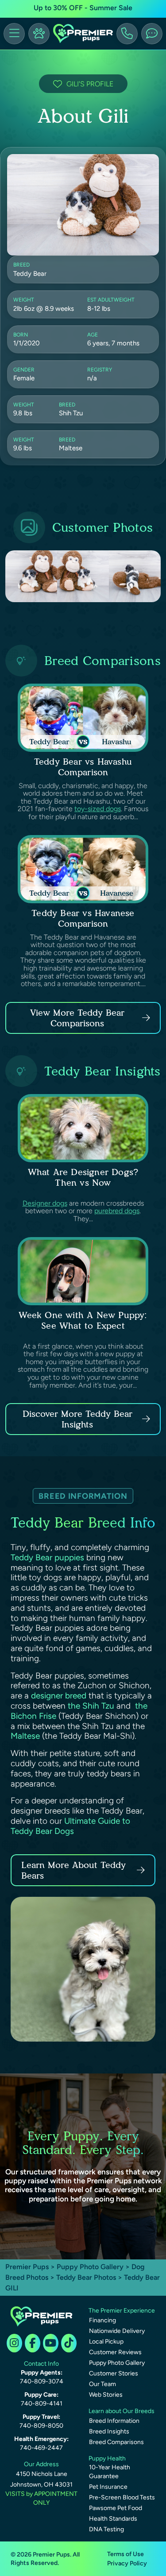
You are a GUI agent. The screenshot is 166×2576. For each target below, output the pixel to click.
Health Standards (113, 2519)
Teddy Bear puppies (47, 1557)
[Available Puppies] (39, 34)
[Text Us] (152, 34)
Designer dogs (45, 1203)
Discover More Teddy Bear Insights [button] (77, 1419)
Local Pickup (106, 2342)
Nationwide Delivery (117, 2331)
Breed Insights (109, 2431)
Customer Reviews (115, 2352)
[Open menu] (14, 34)
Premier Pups (27, 2267)
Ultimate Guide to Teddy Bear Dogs (70, 1826)
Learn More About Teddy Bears (73, 1870)
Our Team (102, 2384)
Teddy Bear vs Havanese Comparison (83, 918)
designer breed (59, 1696)
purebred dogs (117, 1211)
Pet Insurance (108, 2487)
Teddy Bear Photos (86, 2277)
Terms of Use (125, 2554)
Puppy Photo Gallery (90, 2267)
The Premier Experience (122, 2311)
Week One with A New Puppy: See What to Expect (83, 1320)
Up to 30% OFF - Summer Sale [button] (83, 8)
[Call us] (127, 34)
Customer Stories (114, 2373)
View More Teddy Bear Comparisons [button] (77, 1018)
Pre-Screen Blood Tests (122, 2497)
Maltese (25, 1736)
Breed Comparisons (116, 2442)
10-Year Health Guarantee (110, 2472)
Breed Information (114, 2421)
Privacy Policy (127, 2563)
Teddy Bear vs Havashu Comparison (83, 767)
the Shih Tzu (91, 1706)
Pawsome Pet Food (116, 2508)
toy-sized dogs (98, 809)
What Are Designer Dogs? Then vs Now (83, 1177)
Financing (102, 2320)
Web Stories (106, 2395)
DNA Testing (106, 2529)
